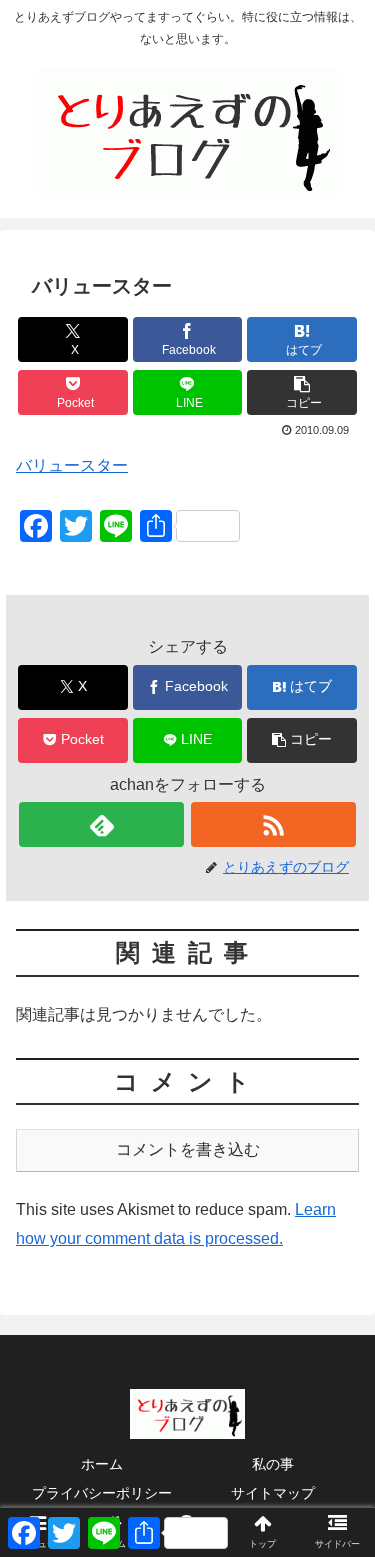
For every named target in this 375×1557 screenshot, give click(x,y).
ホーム (102, 1464)
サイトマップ (273, 1493)
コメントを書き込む (188, 1149)
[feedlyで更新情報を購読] (101, 824)
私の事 (273, 1464)
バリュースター (72, 465)
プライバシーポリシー (102, 1493)
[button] (302, 392)
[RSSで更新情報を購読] (273, 824)
